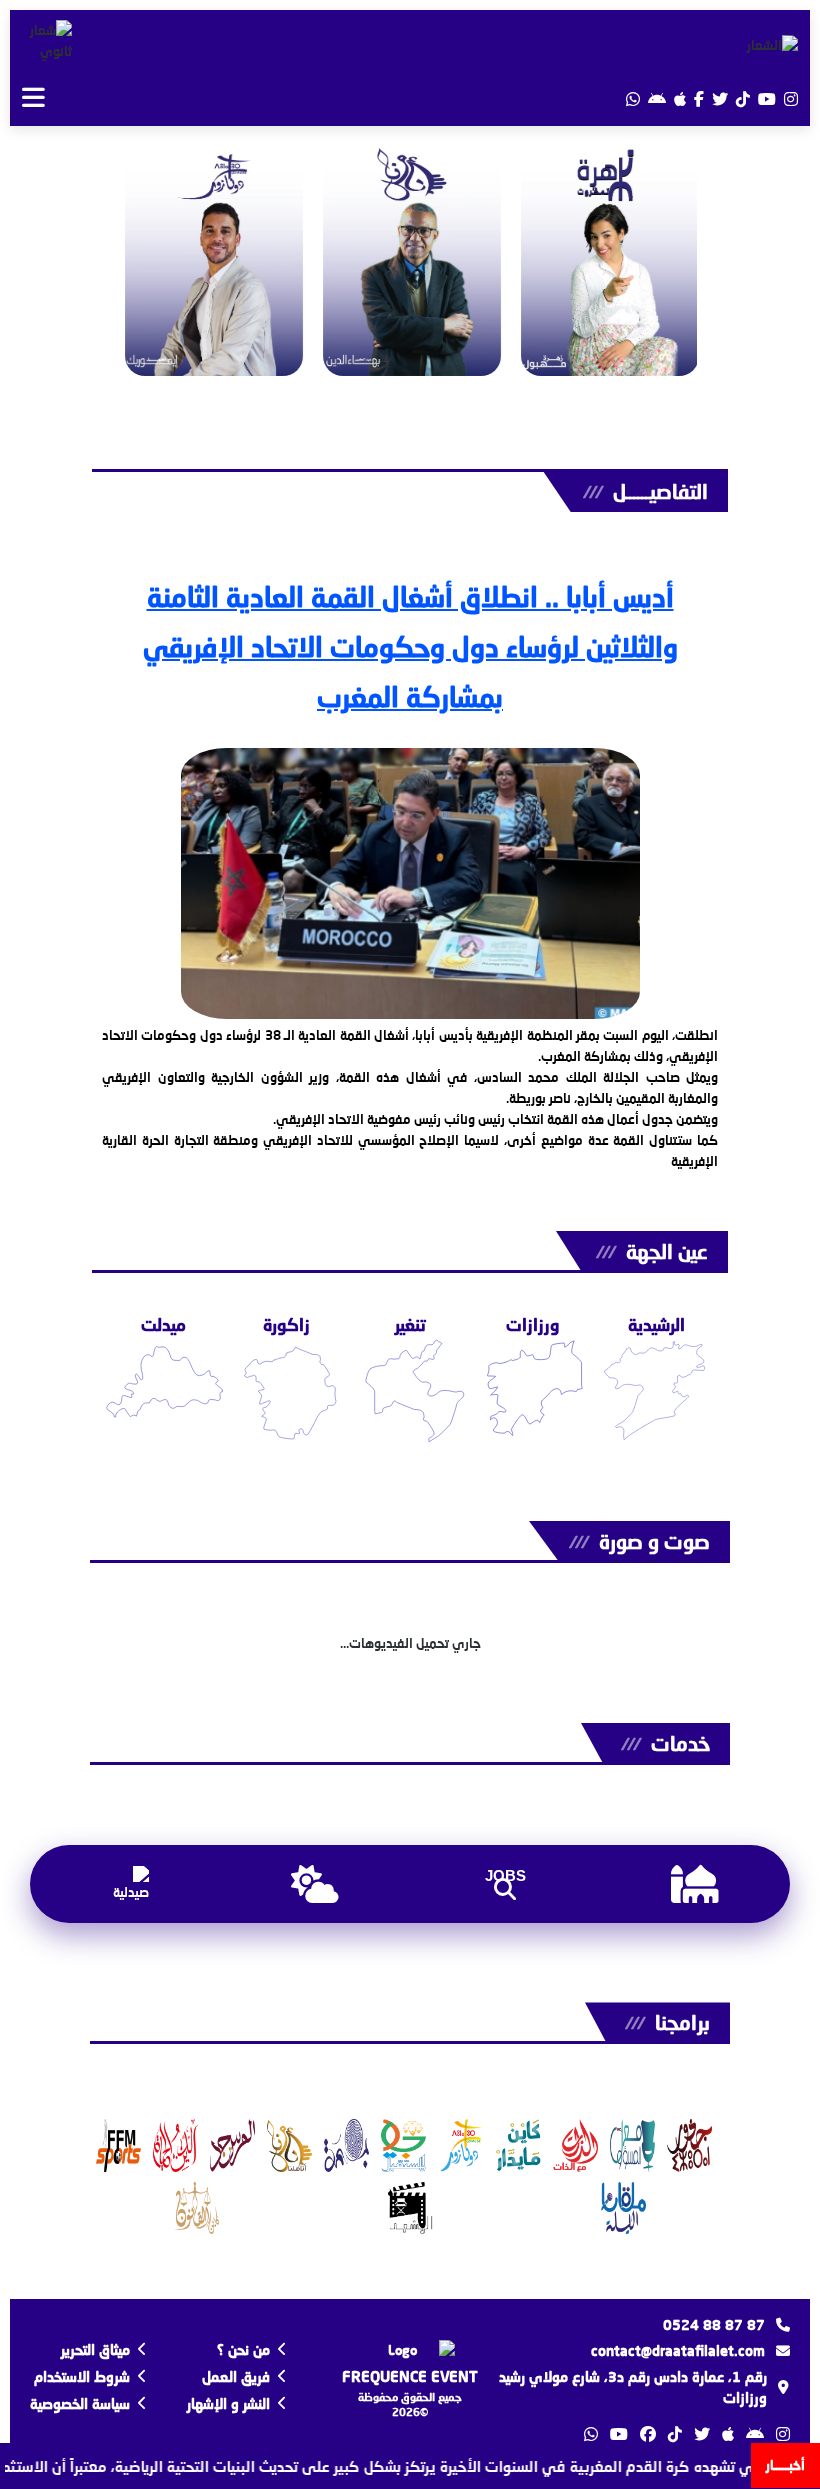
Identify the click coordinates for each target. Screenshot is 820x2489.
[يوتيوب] (767, 98)
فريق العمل (236, 2376)
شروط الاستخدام (82, 2376)
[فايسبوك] (699, 98)
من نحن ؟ (243, 2349)
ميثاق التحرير (95, 2349)
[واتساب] (633, 98)
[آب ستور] (680, 98)
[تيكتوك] (743, 98)
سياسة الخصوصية (80, 2403)
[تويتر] (720, 98)
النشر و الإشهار (228, 2403)
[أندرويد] (657, 98)
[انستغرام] (791, 98)
